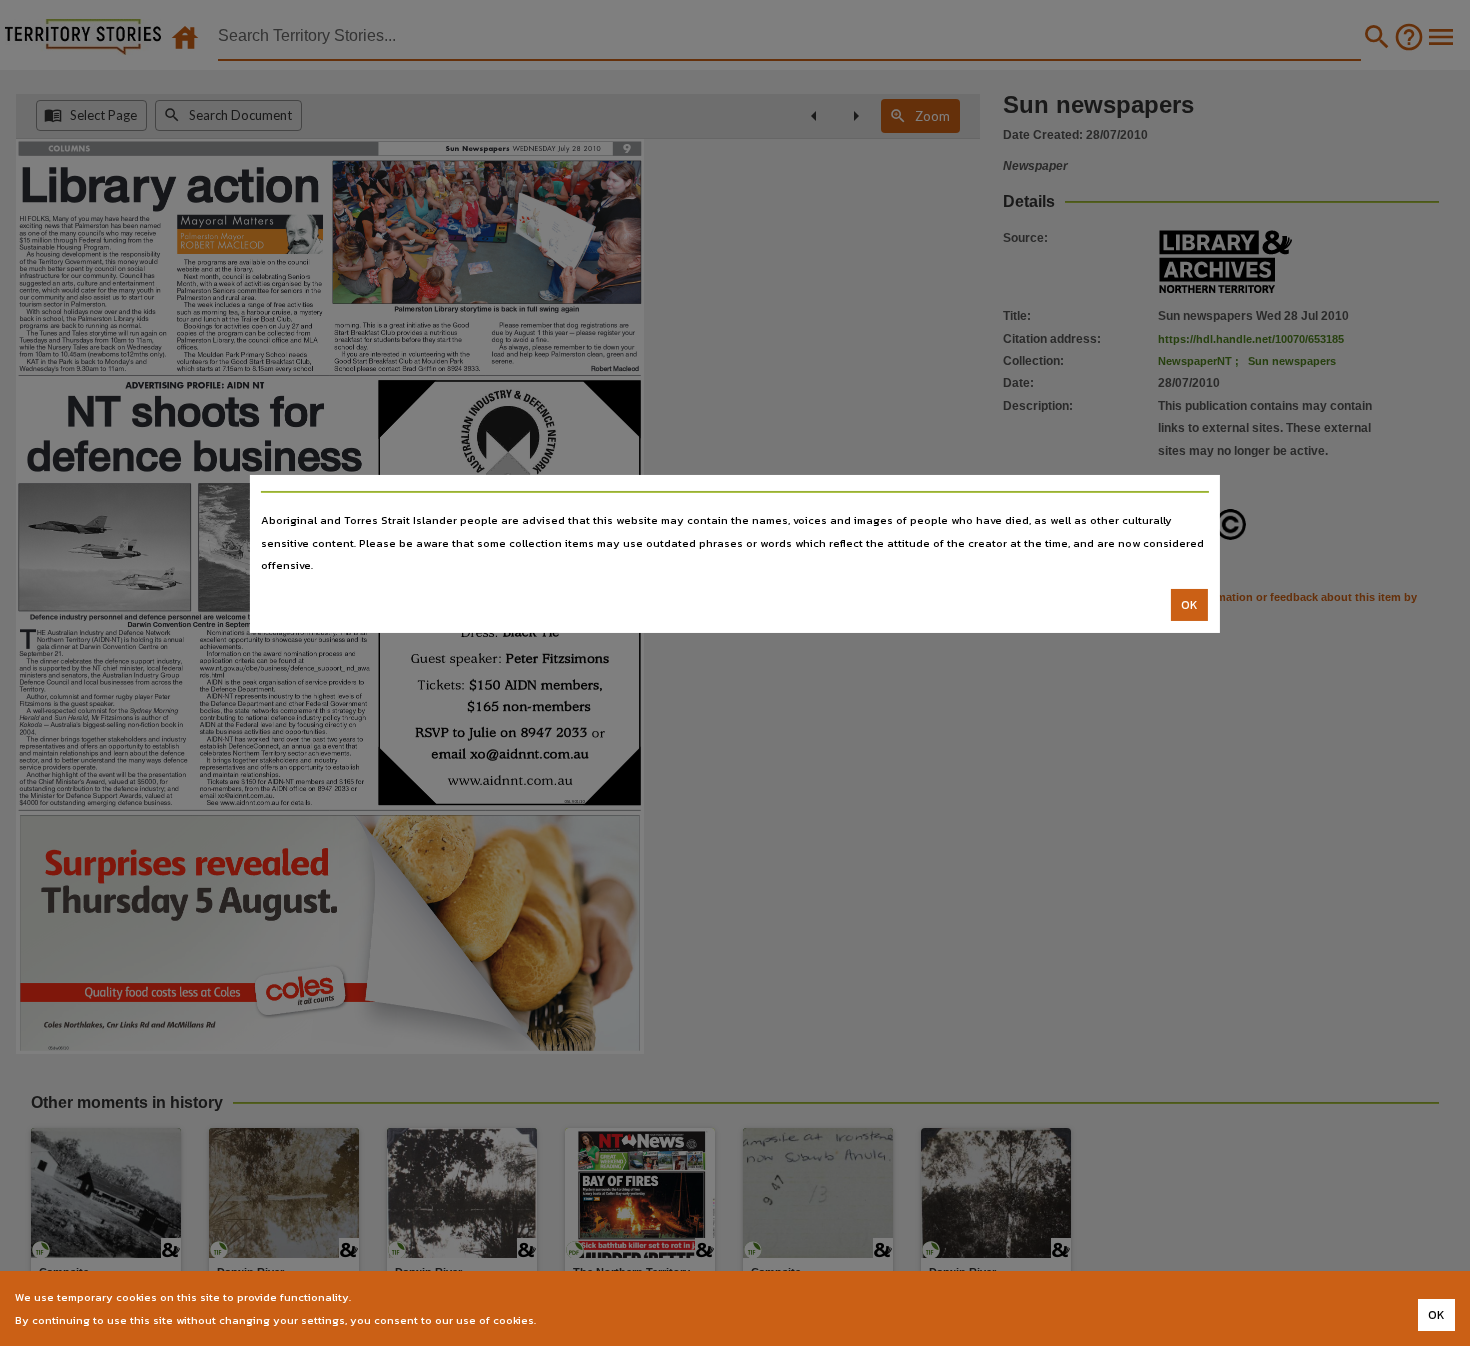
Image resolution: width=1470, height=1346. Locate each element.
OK (1189, 605)
